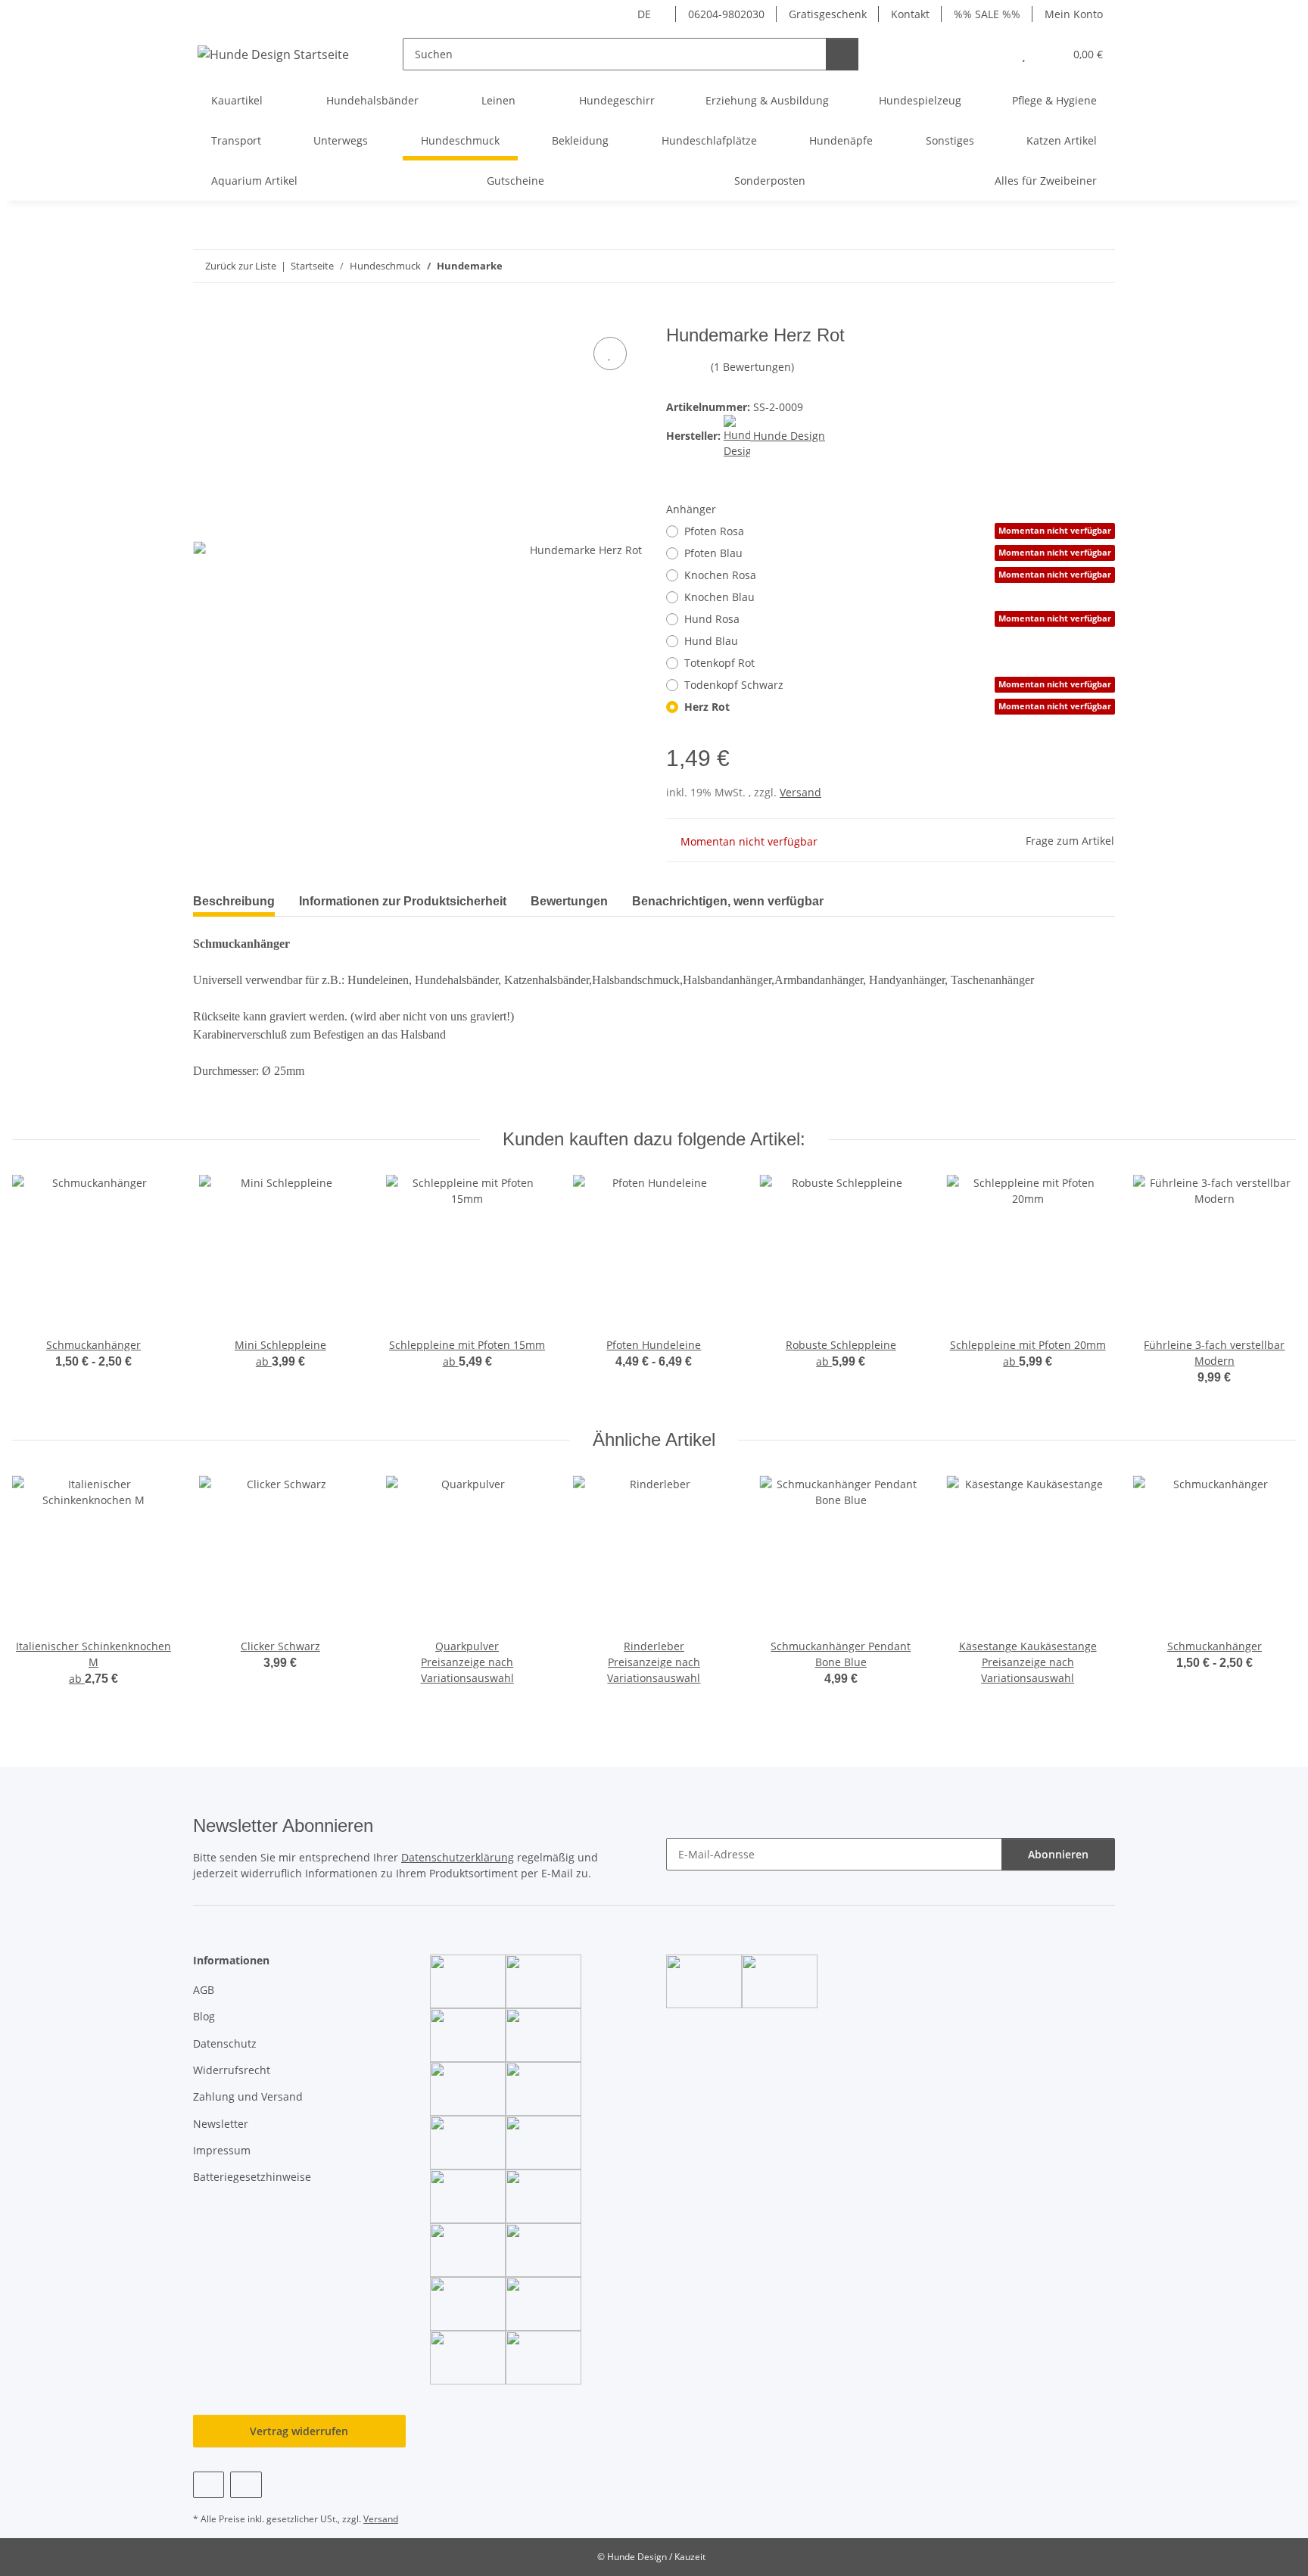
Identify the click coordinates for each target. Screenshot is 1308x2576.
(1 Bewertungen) (752, 367)
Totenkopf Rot (719, 663)
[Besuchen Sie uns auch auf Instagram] (246, 2485)
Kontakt (910, 14)
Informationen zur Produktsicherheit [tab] (403, 901)
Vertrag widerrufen (299, 2431)
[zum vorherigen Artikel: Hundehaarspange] (1066, 266)
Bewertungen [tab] (569, 901)
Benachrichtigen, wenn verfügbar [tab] (728, 901)
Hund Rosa (898, 619)
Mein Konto (1074, 14)
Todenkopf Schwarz (898, 685)
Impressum (222, 2150)
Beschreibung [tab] (234, 901)
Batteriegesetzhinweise (252, 2177)
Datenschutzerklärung (458, 1857)
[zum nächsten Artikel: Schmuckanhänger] (1099, 266)
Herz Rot (898, 707)
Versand (800, 792)
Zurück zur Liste (241, 266)
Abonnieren (1058, 1854)
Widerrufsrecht (232, 2070)
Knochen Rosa (898, 575)
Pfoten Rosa (898, 531)
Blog (204, 2016)
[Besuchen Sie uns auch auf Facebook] (209, 2485)
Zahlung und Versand (248, 2096)
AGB (204, 1990)
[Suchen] (842, 54)
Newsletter (221, 2124)
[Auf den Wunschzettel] (610, 354)
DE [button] (644, 14)
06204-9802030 (726, 14)
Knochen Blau (719, 597)
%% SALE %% (987, 14)
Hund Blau (711, 641)
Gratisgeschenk (828, 14)
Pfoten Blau (898, 553)
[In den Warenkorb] (205, 316)
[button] (993, 54)
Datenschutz (225, 2043)
